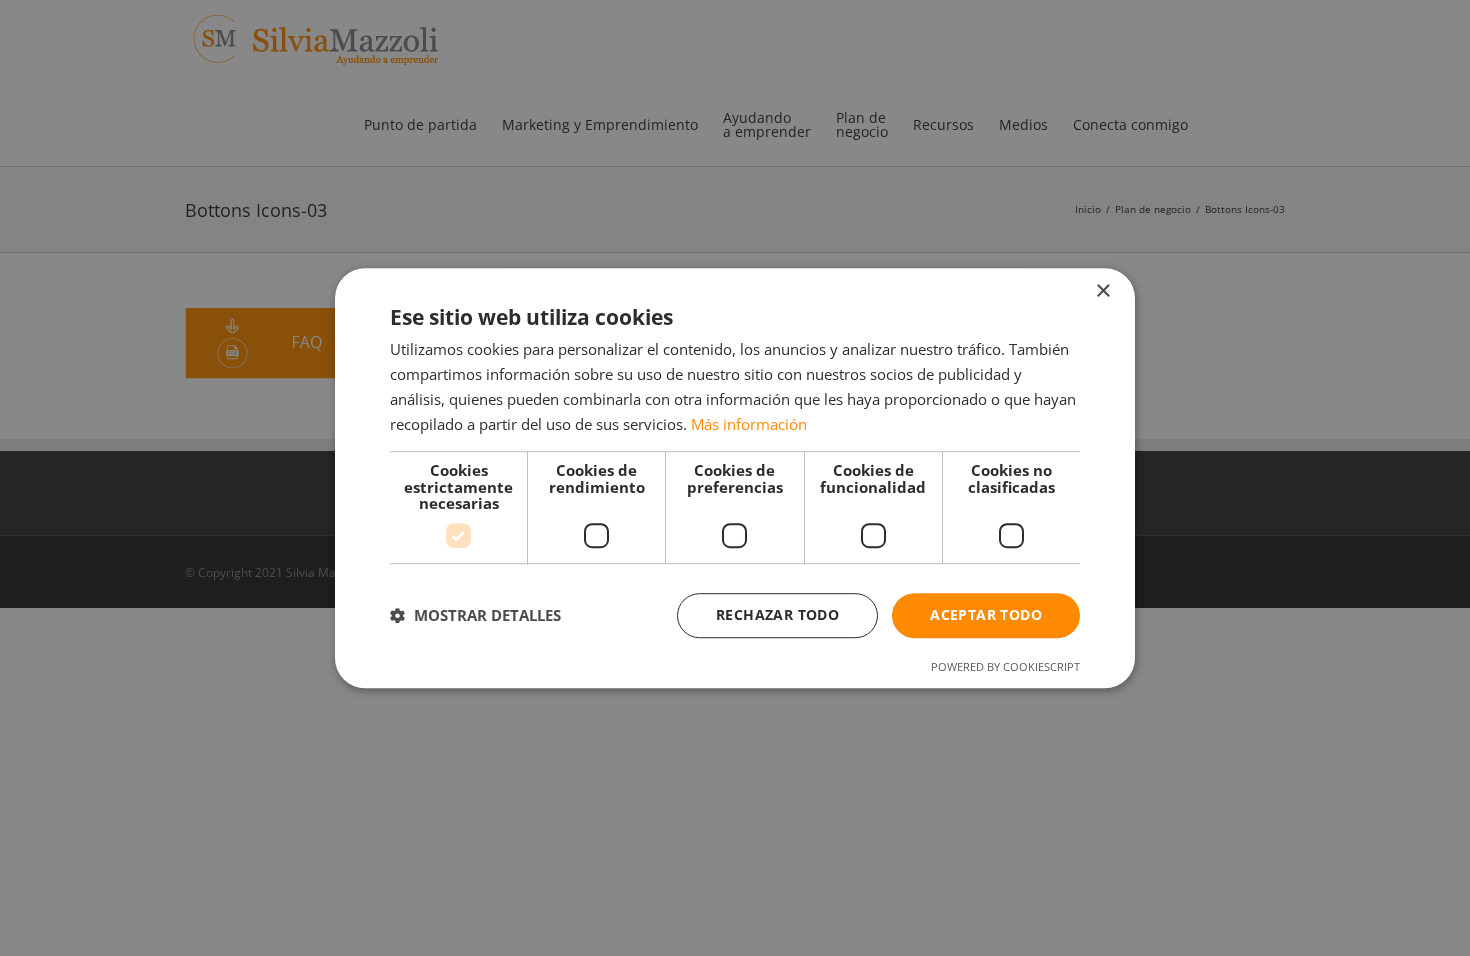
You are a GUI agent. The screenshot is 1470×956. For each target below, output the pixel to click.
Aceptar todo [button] (986, 614)
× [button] (1102, 291)
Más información (749, 424)
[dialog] (735, 478)
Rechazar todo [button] (777, 614)
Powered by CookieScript (1005, 666)
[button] (475, 615)
